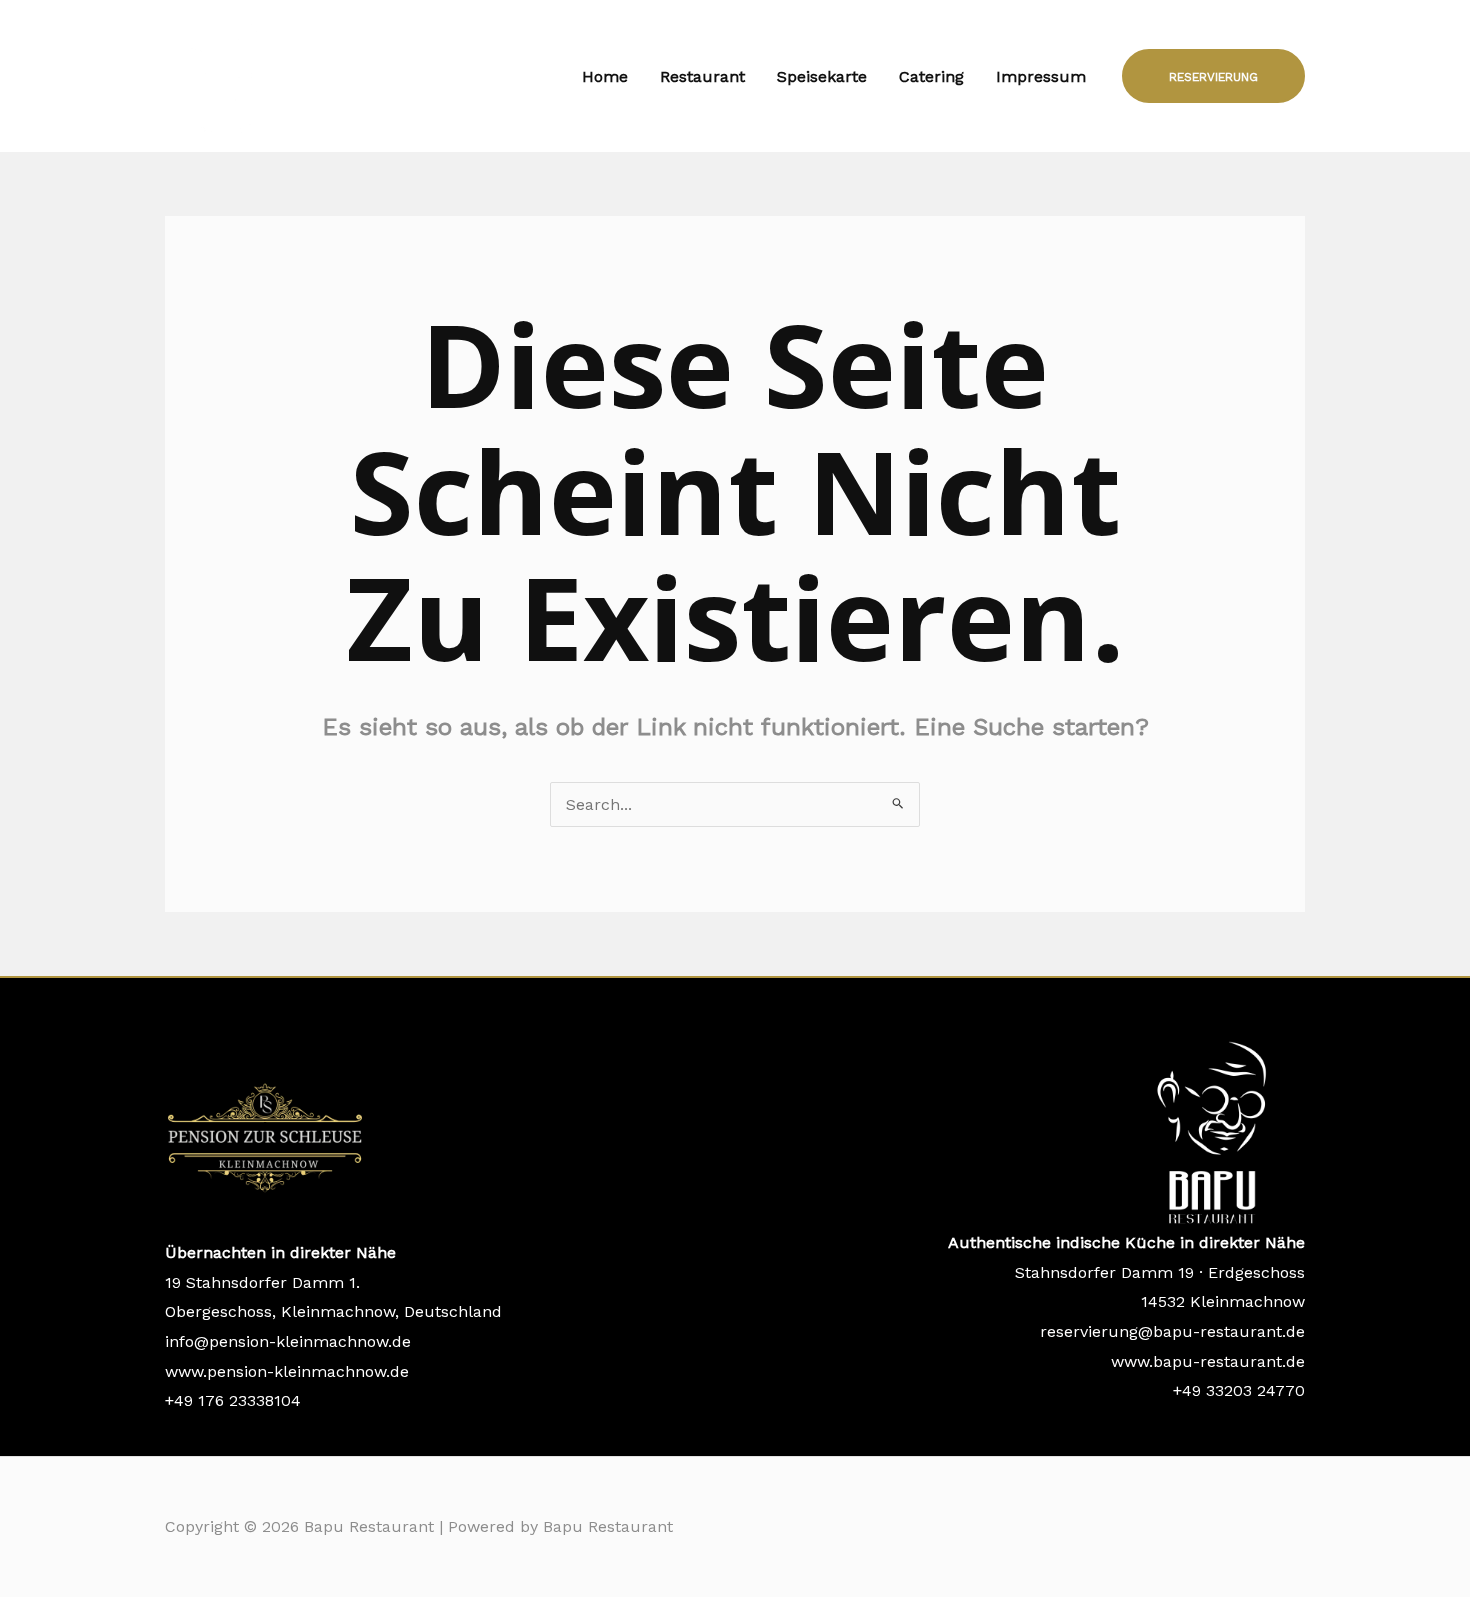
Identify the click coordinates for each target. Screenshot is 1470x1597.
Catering (931, 76)
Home (605, 76)
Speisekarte (822, 76)
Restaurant (702, 76)
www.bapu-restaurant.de (1208, 1361)
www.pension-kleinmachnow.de (287, 1371)
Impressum (1041, 76)
